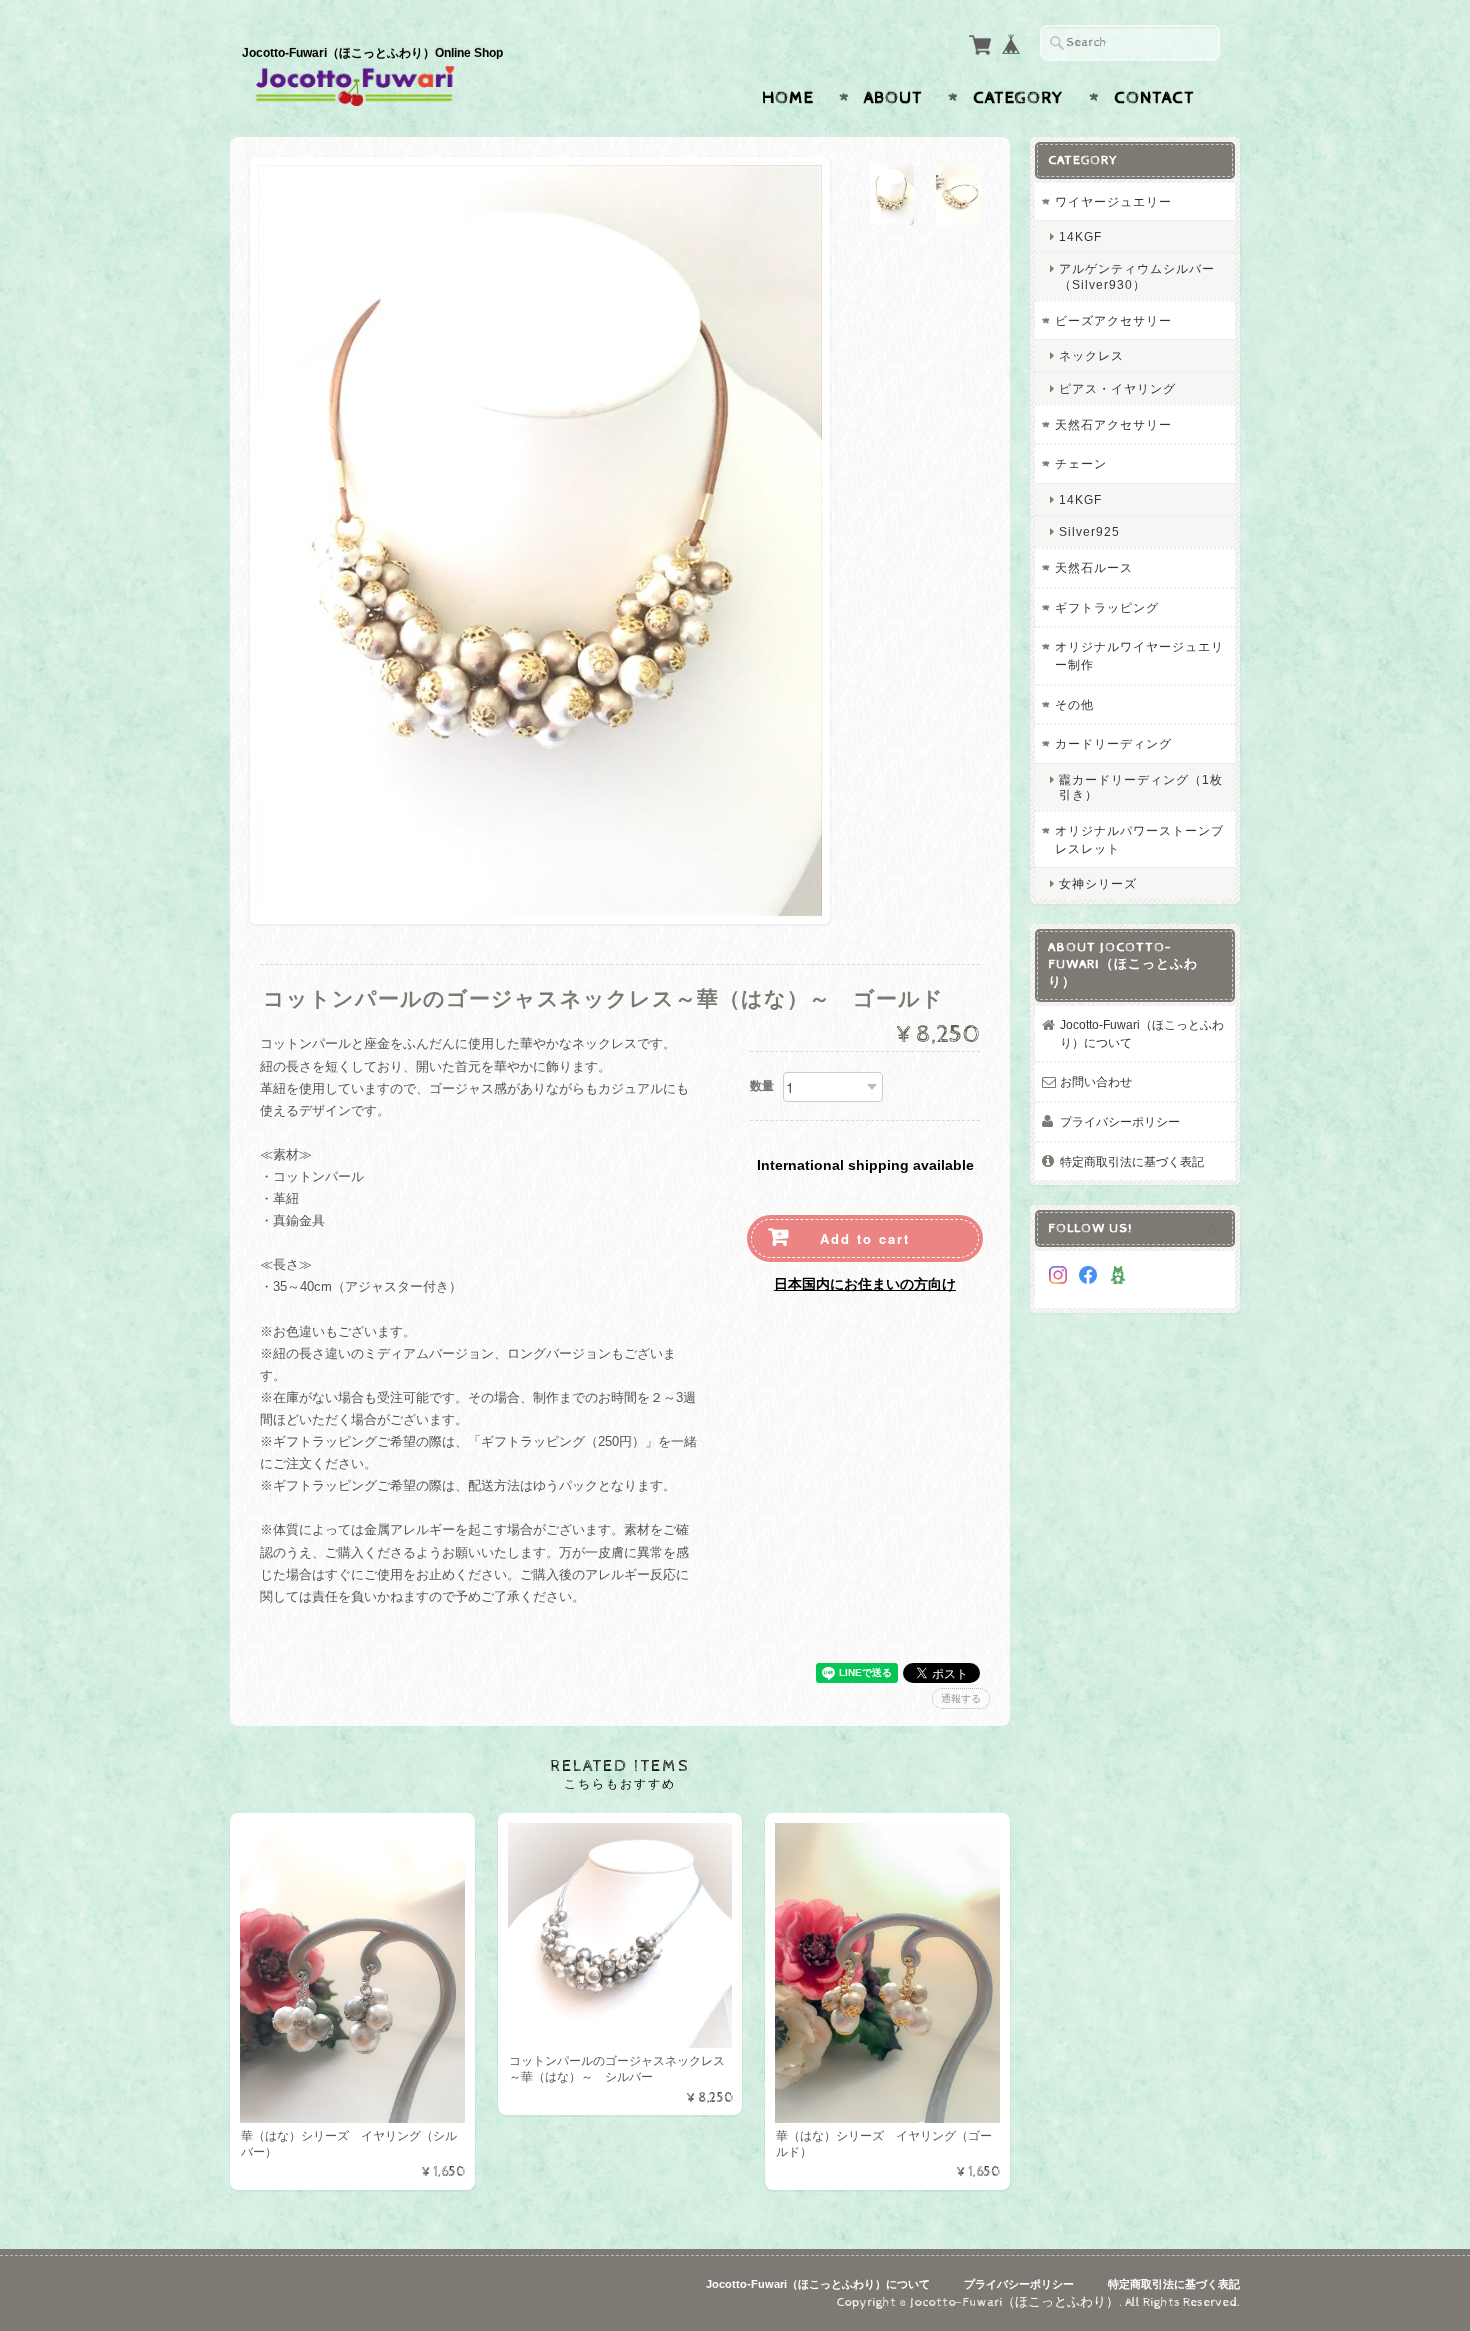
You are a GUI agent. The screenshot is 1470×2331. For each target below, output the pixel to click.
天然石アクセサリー (1113, 424)
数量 (762, 1086)
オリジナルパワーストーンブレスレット (1139, 839)
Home (788, 98)
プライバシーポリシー (1120, 1121)
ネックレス (1091, 355)
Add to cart (865, 1238)
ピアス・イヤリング (1117, 388)
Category (1018, 98)
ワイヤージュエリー (1113, 201)
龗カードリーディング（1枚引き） (1141, 787)
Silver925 (1089, 531)
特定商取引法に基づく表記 (1132, 1161)
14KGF (1080, 236)
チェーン (1081, 463)
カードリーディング (1113, 743)
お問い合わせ (1096, 1081)
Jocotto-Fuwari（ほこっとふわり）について (1142, 1033)
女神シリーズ (1098, 883)
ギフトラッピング (1107, 607)
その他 (1074, 704)
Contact (1154, 98)
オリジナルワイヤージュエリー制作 (1139, 655)
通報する (961, 1698)
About (893, 98)
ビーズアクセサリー (1113, 320)
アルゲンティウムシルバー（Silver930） (1137, 276)
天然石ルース (1094, 567)
